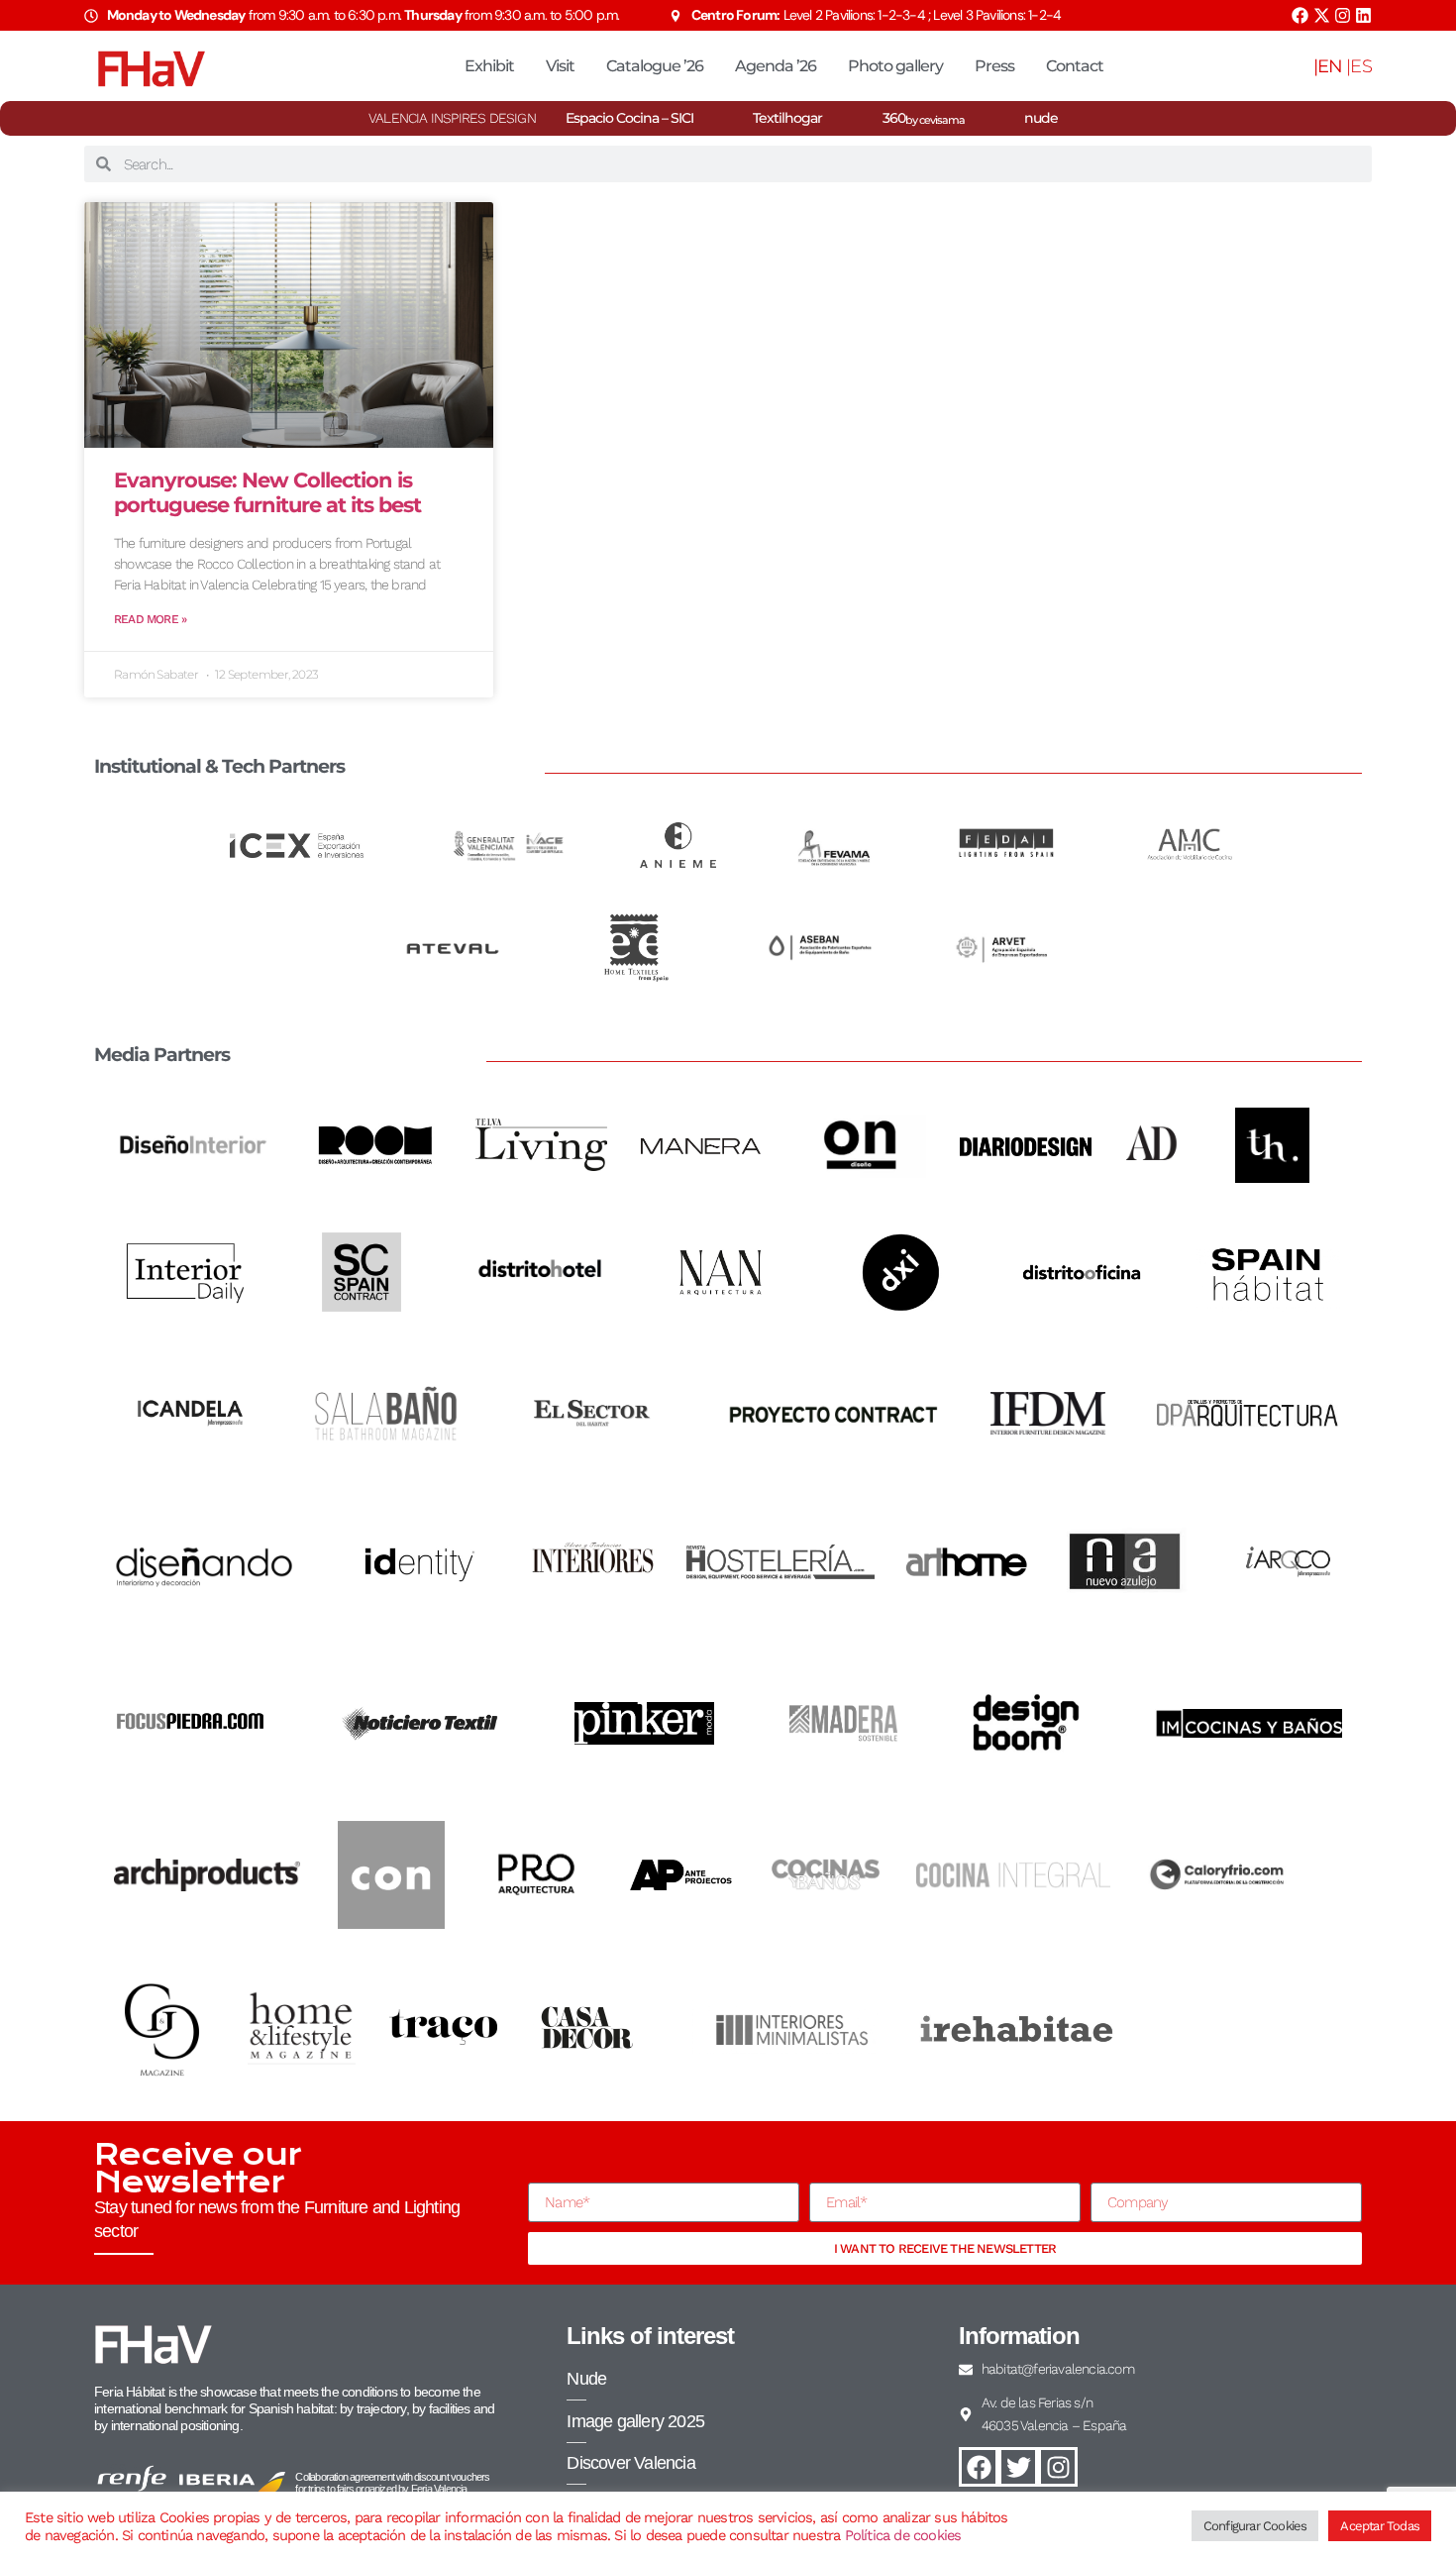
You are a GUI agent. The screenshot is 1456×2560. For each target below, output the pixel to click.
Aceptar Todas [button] (1380, 2526)
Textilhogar (787, 118)
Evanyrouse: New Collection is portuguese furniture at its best (267, 492)
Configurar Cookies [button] (1255, 2526)
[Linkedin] (1363, 15)
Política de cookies (903, 2535)
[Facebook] (1300, 15)
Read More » (150, 619)
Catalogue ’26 (655, 66)
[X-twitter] (1322, 15)
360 (924, 118)
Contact (1075, 66)
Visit (560, 66)
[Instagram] (1343, 15)
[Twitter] (1018, 2467)
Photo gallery (895, 66)
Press (994, 66)
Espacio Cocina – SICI (629, 118)
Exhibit (489, 66)
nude (1041, 118)
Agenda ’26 (776, 66)
